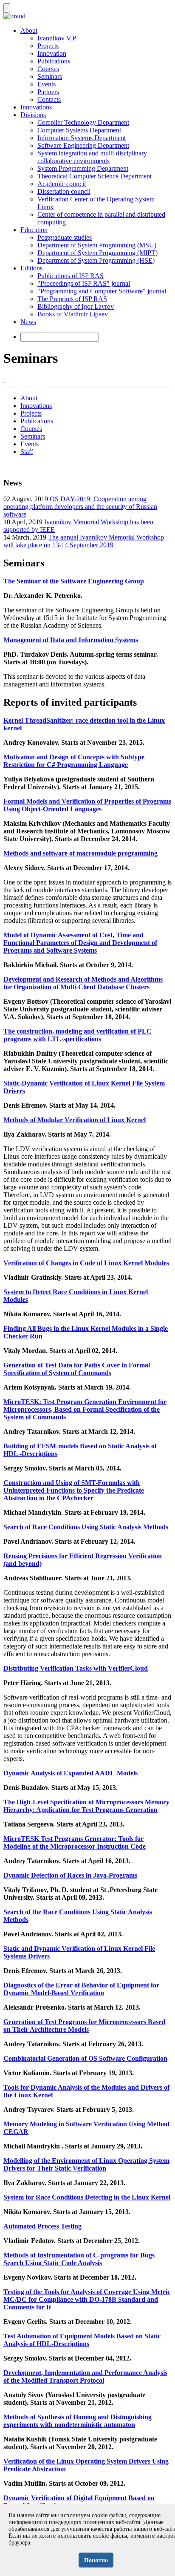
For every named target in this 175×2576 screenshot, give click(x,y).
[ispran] (4, 379)
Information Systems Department (82, 138)
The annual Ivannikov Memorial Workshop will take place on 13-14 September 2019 (84, 541)
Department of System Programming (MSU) (97, 245)
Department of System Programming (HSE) (96, 260)
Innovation (52, 53)
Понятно (96, 2560)
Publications (54, 61)
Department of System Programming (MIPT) (97, 253)
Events (47, 84)
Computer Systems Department (79, 130)
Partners (48, 92)
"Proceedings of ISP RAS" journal (84, 283)
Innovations (36, 107)
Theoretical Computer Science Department (95, 176)
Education (34, 230)
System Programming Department (83, 168)
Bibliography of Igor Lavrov (76, 306)
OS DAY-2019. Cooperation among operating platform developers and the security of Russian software (80, 507)
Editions (31, 268)
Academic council (62, 184)
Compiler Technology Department (83, 122)
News (28, 322)
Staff (27, 452)
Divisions (33, 115)
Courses (48, 69)
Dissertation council (64, 191)
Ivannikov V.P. (57, 38)
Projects (48, 46)
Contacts (49, 99)
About (29, 30)
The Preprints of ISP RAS (72, 299)
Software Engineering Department (83, 145)
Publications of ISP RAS (71, 276)
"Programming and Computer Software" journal (102, 291)
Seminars (50, 76)
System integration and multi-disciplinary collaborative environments (92, 157)
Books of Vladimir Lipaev (73, 314)
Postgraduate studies (65, 237)
